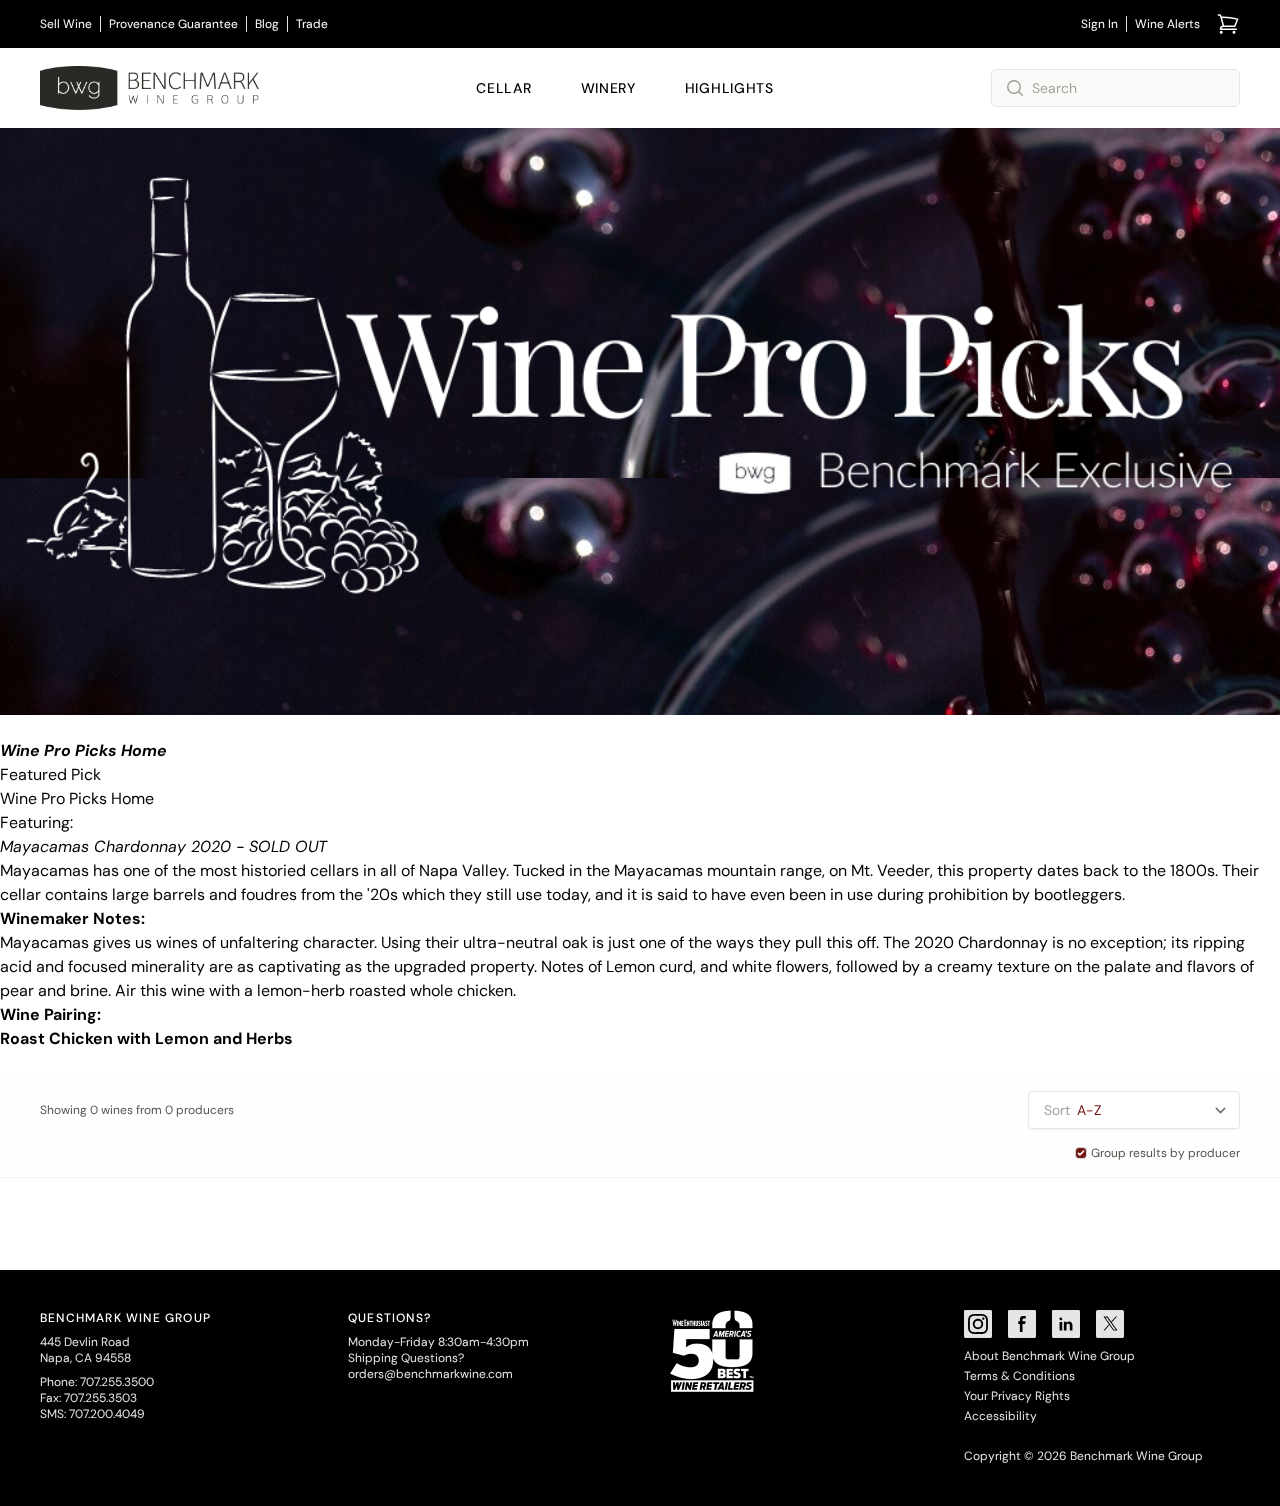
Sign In (1099, 24)
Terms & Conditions (1019, 1376)
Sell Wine (66, 24)
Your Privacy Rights (1017, 1396)
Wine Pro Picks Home (77, 798)
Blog (267, 24)
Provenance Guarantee (173, 24)
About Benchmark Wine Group (1049, 1356)
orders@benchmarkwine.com (430, 1374)
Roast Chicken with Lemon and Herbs (146, 1038)
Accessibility (1000, 1416)
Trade (312, 24)
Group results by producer (1165, 1153)
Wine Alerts (1167, 24)
